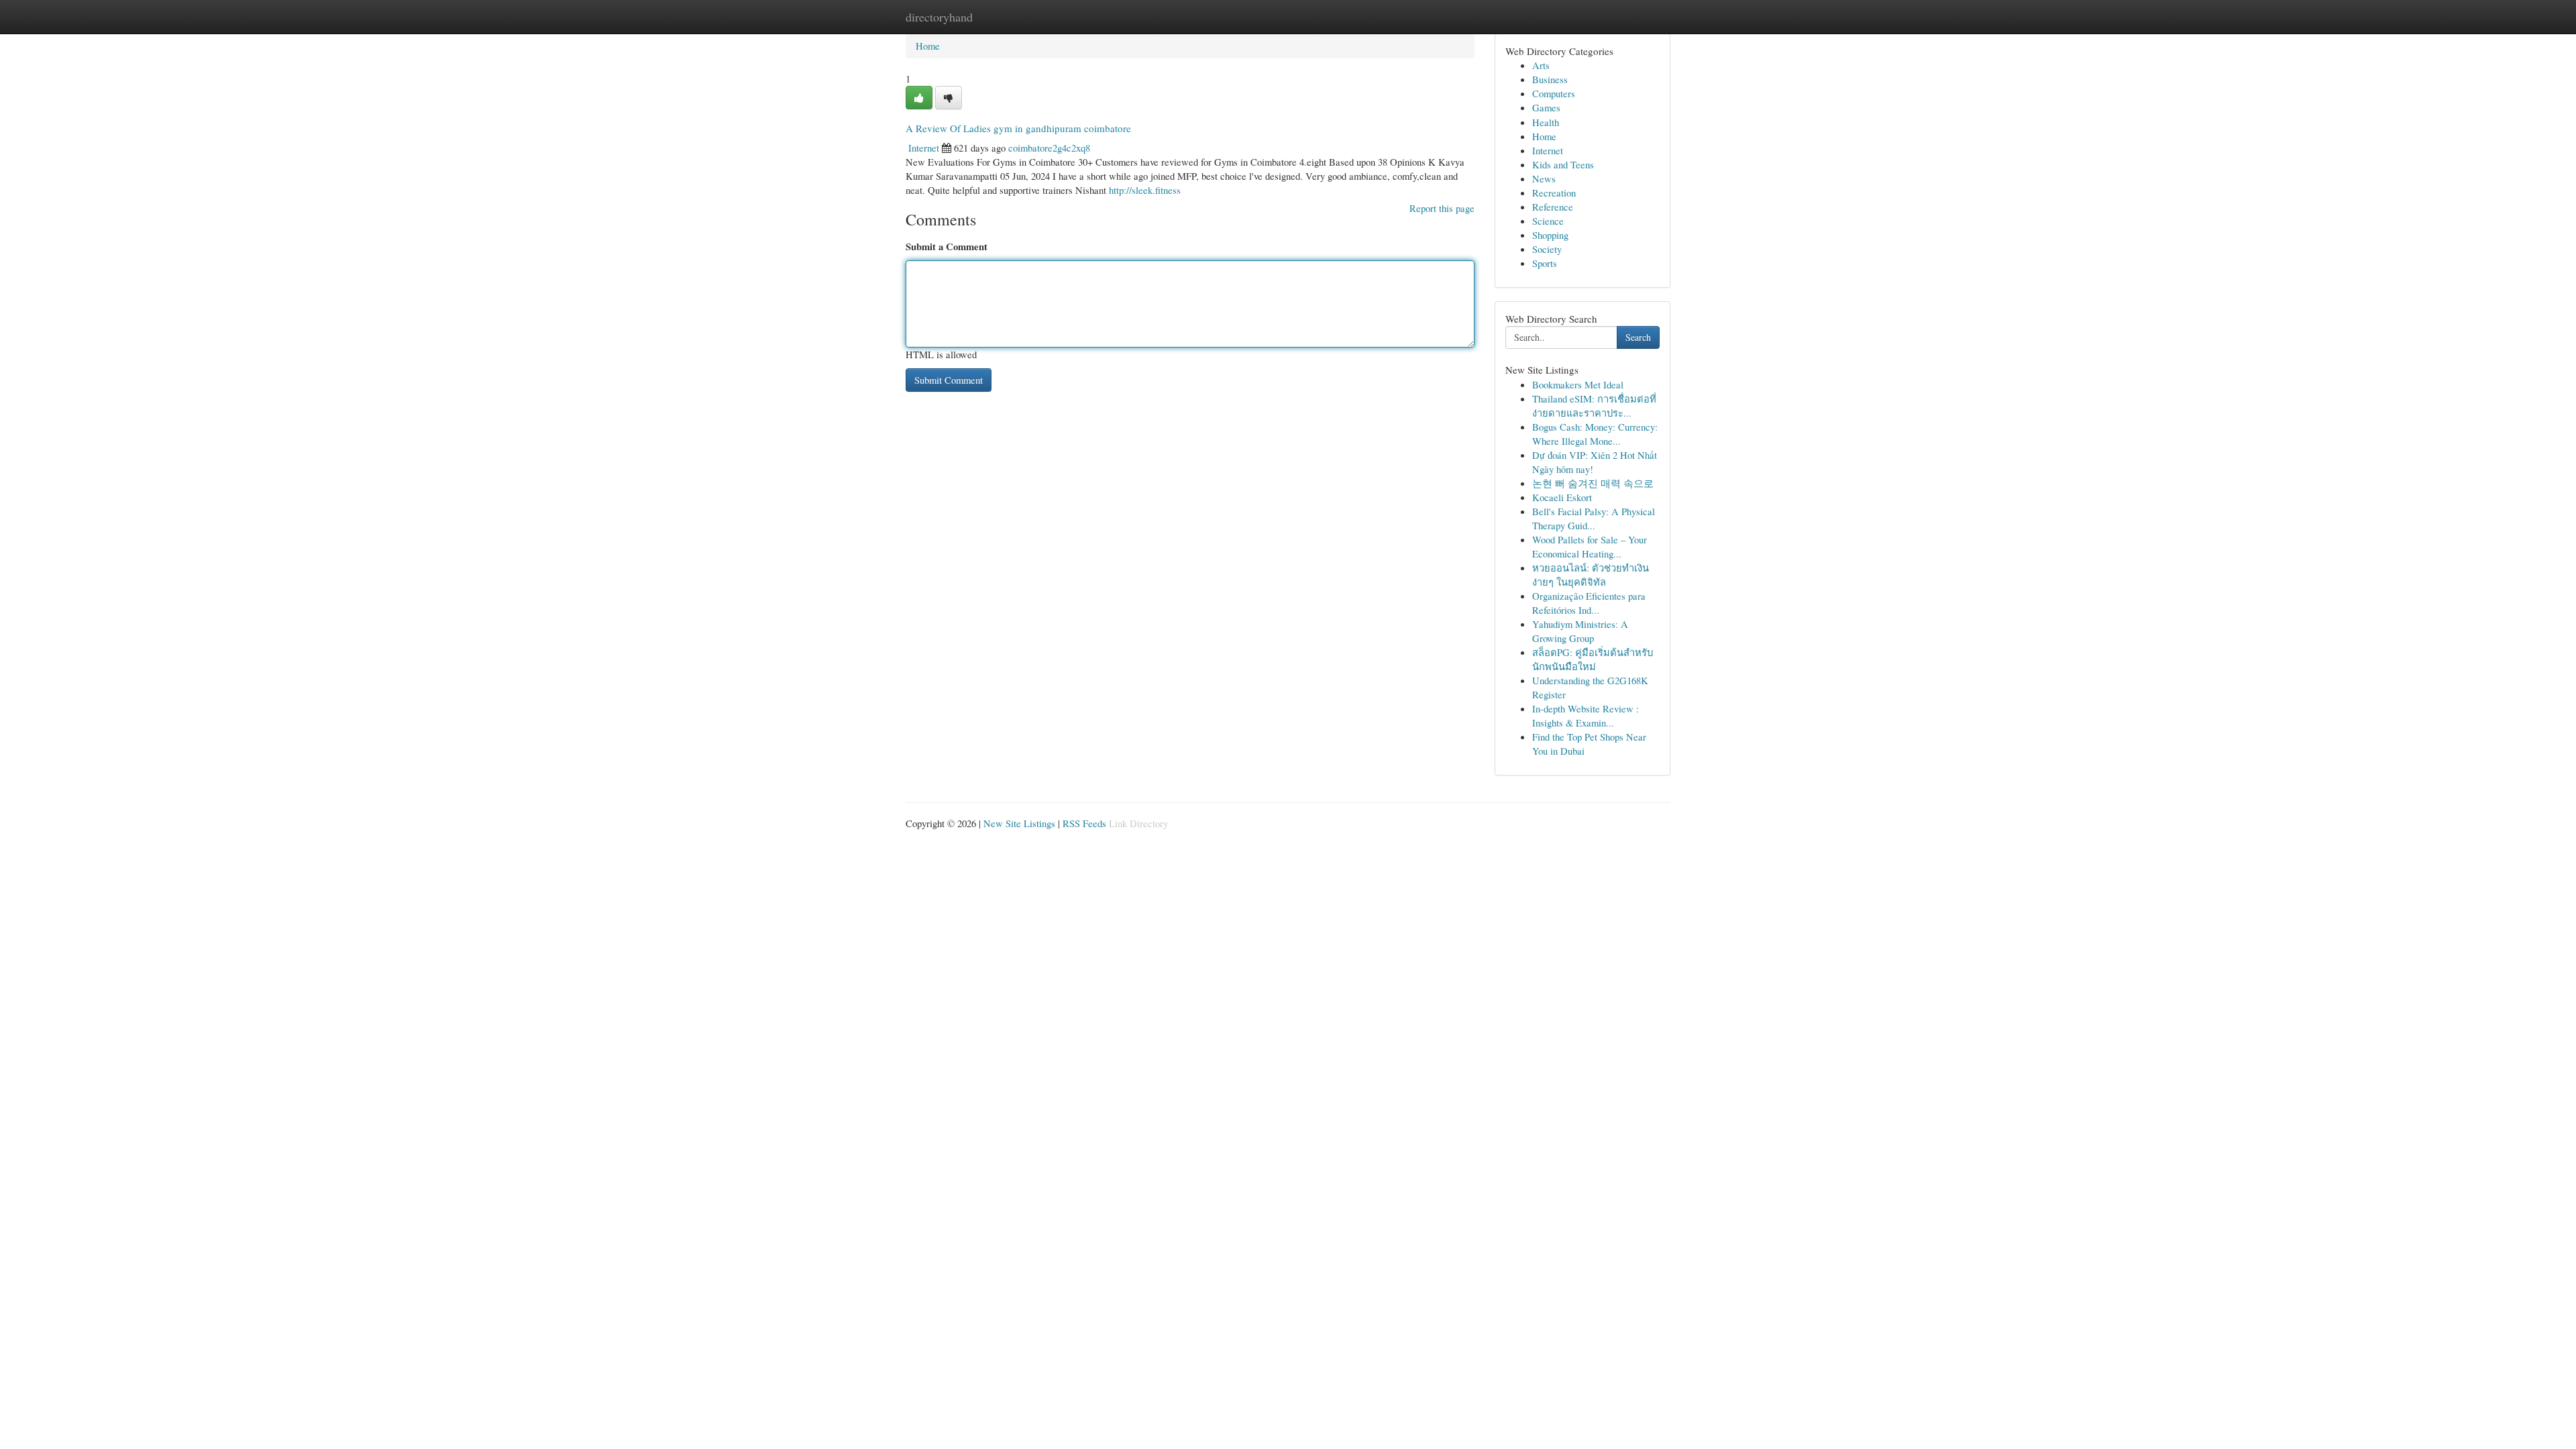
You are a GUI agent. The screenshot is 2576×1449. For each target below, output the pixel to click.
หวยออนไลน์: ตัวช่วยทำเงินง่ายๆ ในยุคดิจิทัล (1591, 575)
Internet (924, 148)
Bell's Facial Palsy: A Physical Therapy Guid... (1594, 518)
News (1544, 178)
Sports (1545, 263)
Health (1546, 122)
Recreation (1554, 193)
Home (928, 46)
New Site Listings (1019, 823)
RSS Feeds (1084, 823)
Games (1546, 107)
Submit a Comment (947, 247)
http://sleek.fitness (1145, 190)
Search (1638, 337)
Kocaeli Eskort (1562, 497)
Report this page (1442, 208)
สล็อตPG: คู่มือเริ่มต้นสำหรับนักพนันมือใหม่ (1593, 659)
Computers (1554, 93)
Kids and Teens (1563, 164)
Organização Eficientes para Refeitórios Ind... (1589, 603)
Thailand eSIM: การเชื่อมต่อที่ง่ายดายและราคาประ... (1594, 406)
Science (1548, 221)
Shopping (1550, 235)
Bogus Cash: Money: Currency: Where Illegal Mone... (1595, 434)
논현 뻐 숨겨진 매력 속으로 (1593, 483)
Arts (1541, 65)
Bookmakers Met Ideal (1578, 384)
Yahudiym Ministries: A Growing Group (1580, 631)
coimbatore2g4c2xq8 (1049, 148)
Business (1550, 79)
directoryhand (939, 17)
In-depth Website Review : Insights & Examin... (1586, 715)
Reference (1553, 207)
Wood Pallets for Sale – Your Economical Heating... (1590, 546)
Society (1547, 249)
